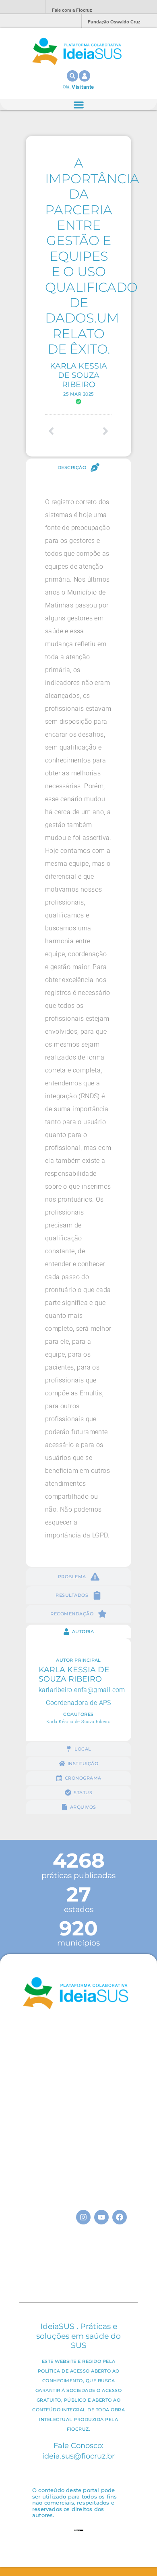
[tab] (78, 467)
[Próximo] (95, 431)
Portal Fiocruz (20, 7)
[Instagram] (83, 2217)
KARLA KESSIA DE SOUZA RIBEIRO (78, 375)
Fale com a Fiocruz (72, 10)
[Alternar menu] (79, 105)
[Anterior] (62, 431)
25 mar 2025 (78, 394)
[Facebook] (120, 2217)
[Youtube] (101, 2217)
